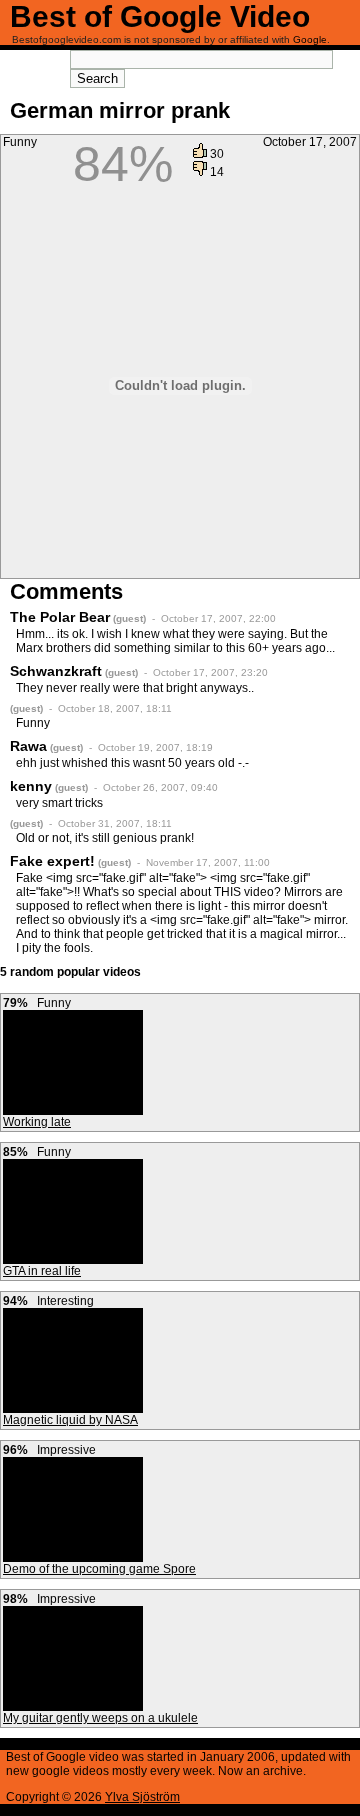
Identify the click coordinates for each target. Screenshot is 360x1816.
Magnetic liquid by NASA (70, 1420)
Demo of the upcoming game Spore (99, 1569)
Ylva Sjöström (142, 1797)
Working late (37, 1122)
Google (310, 39)
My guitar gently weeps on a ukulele (100, 1718)
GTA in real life (42, 1271)
